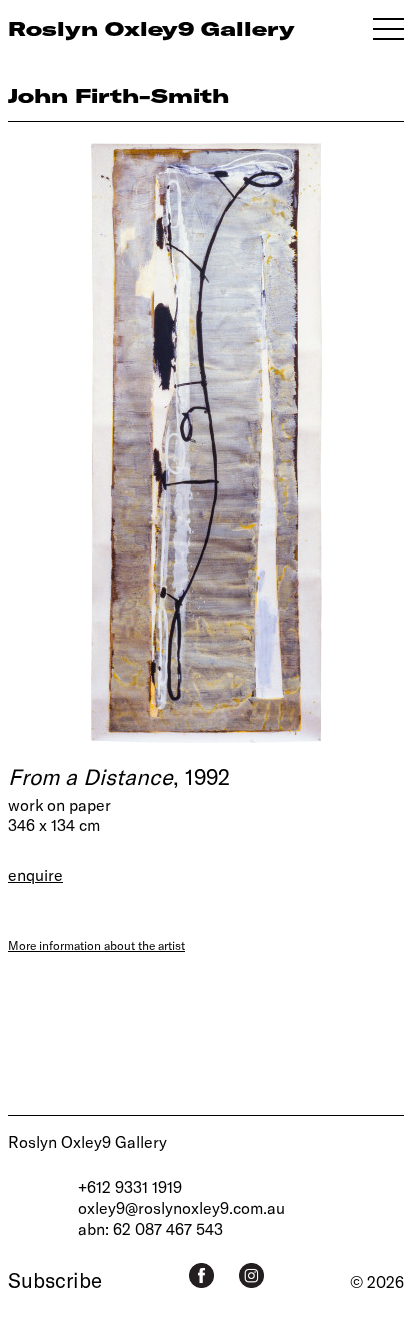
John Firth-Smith (118, 95)
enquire (35, 874)
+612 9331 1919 (130, 1186)
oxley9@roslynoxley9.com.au (181, 1207)
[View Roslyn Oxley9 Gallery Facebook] (201, 1275)
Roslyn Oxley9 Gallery (87, 1141)
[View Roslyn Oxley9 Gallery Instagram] (251, 1275)
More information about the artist (96, 945)
